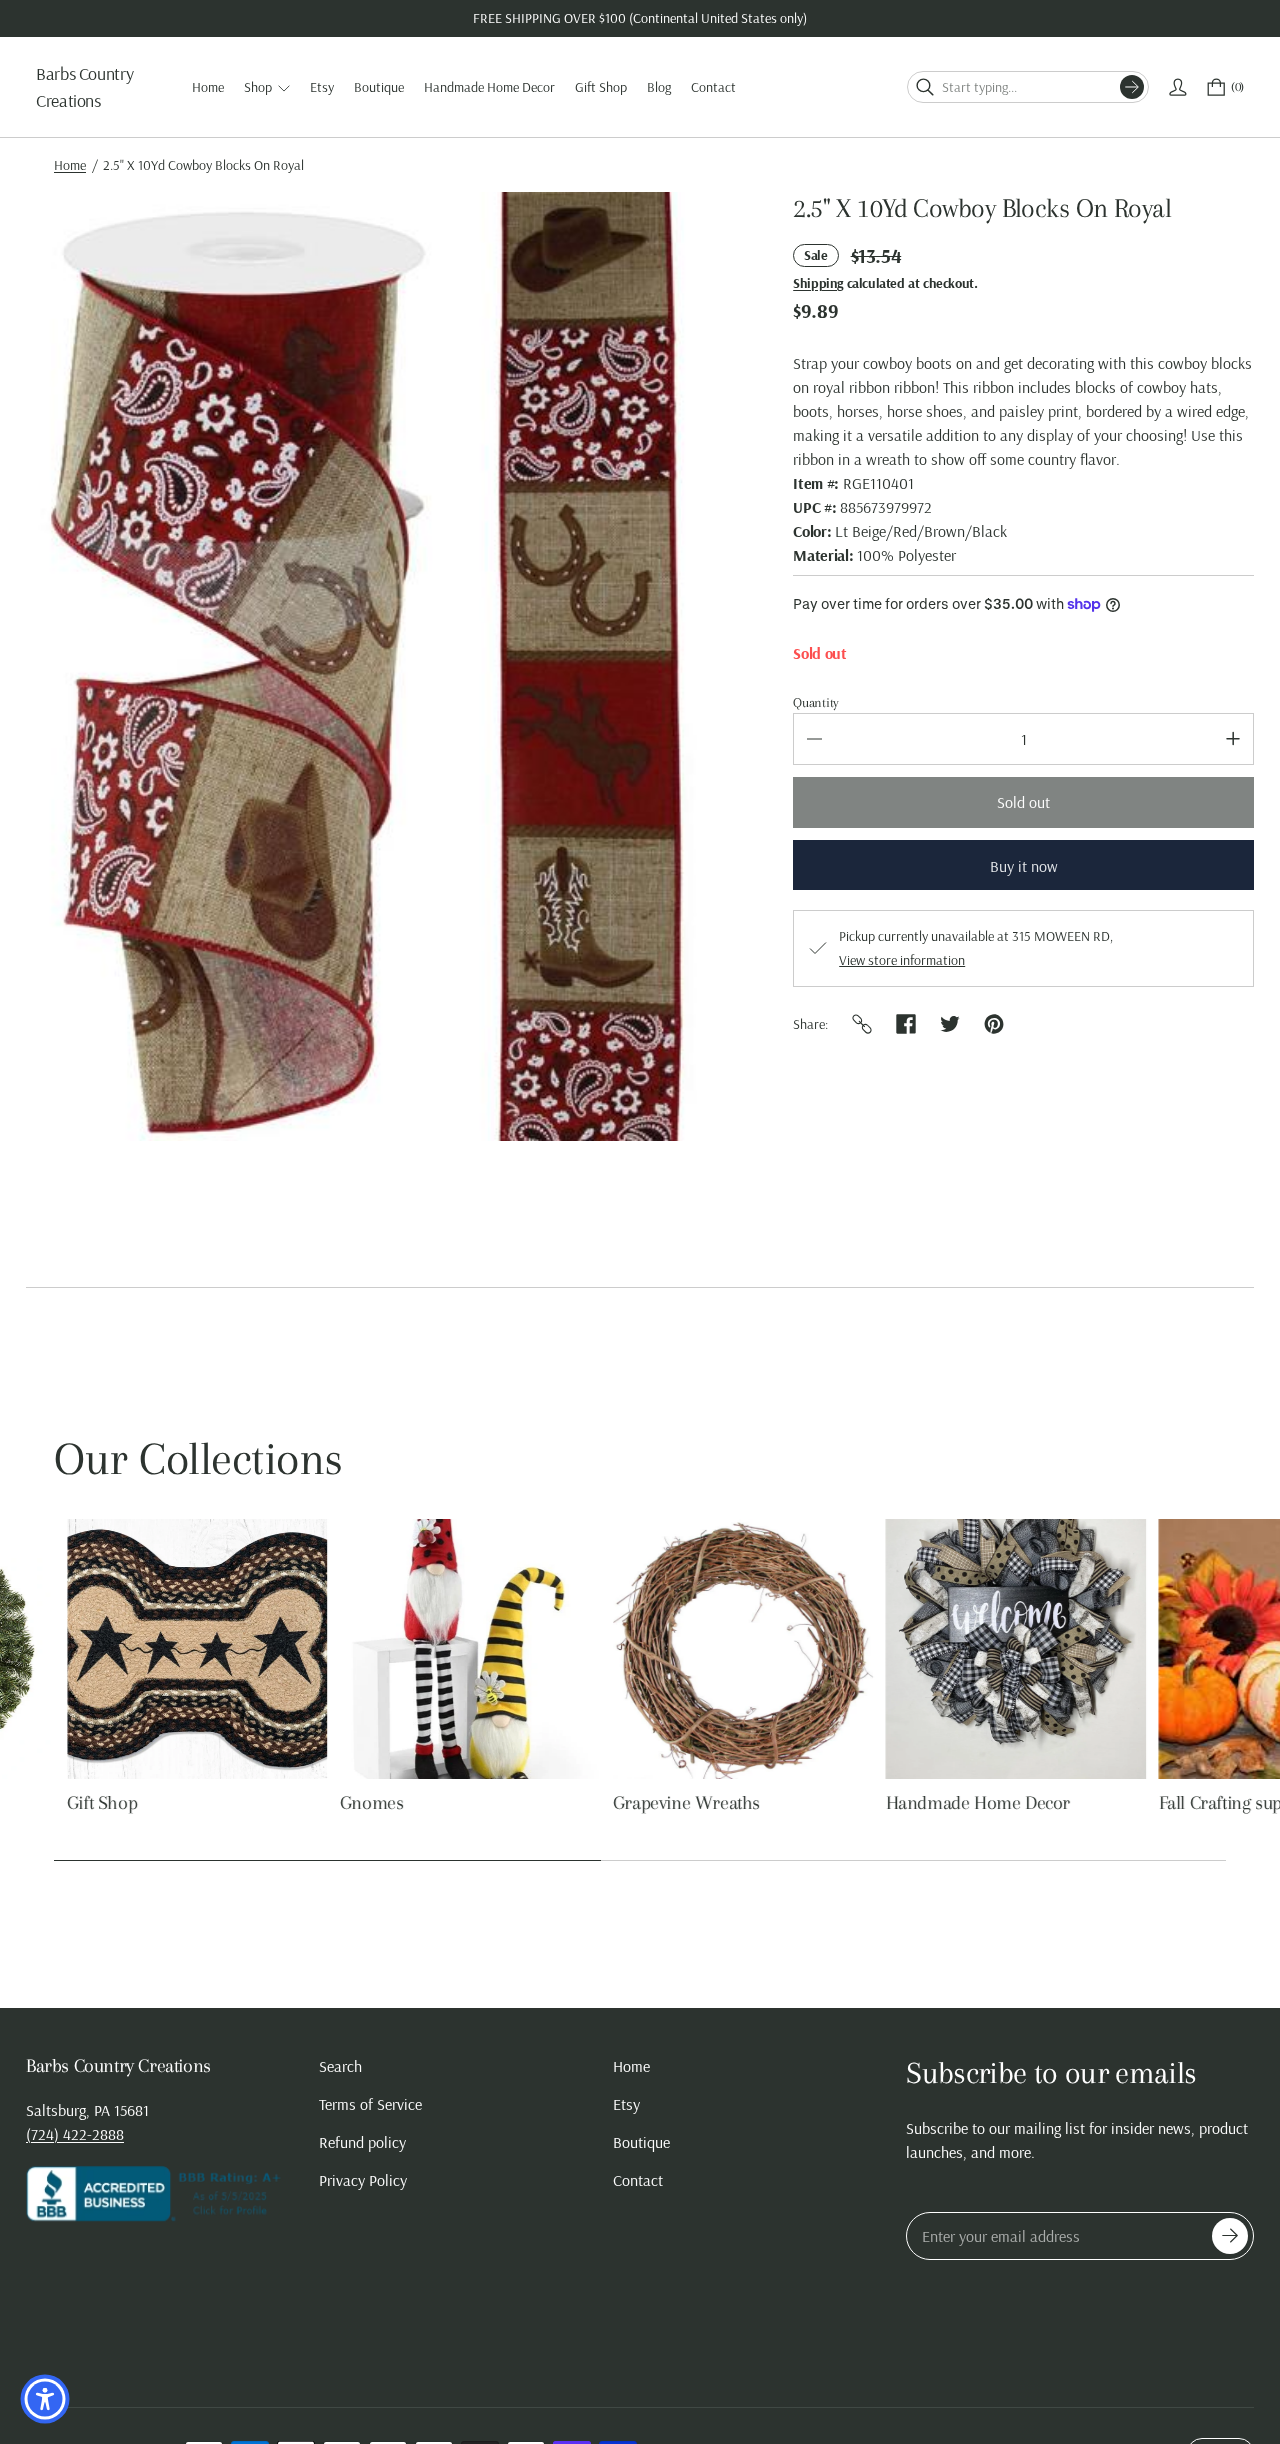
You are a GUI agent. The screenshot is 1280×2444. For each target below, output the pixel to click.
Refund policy (362, 2142)
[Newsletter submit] (1230, 2236)
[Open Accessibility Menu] (45, 2399)
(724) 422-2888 (75, 2134)
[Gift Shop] (184, 1649)
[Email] (862, 1024)
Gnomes (359, 1803)
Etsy (626, 2104)
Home (70, 165)
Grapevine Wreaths (673, 1803)
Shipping (818, 283)
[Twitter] (950, 1024)
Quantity (816, 702)
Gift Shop (89, 1803)
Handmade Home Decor (965, 1803)
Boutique (641, 2142)
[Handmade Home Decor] (1003, 1649)
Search (340, 2066)
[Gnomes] (457, 1649)
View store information (902, 960)
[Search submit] (1132, 87)
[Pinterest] (994, 1024)
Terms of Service (370, 2104)
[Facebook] (906, 1024)
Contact (638, 2180)
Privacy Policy (363, 2180)
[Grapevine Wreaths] (730, 1649)
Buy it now (1024, 866)
